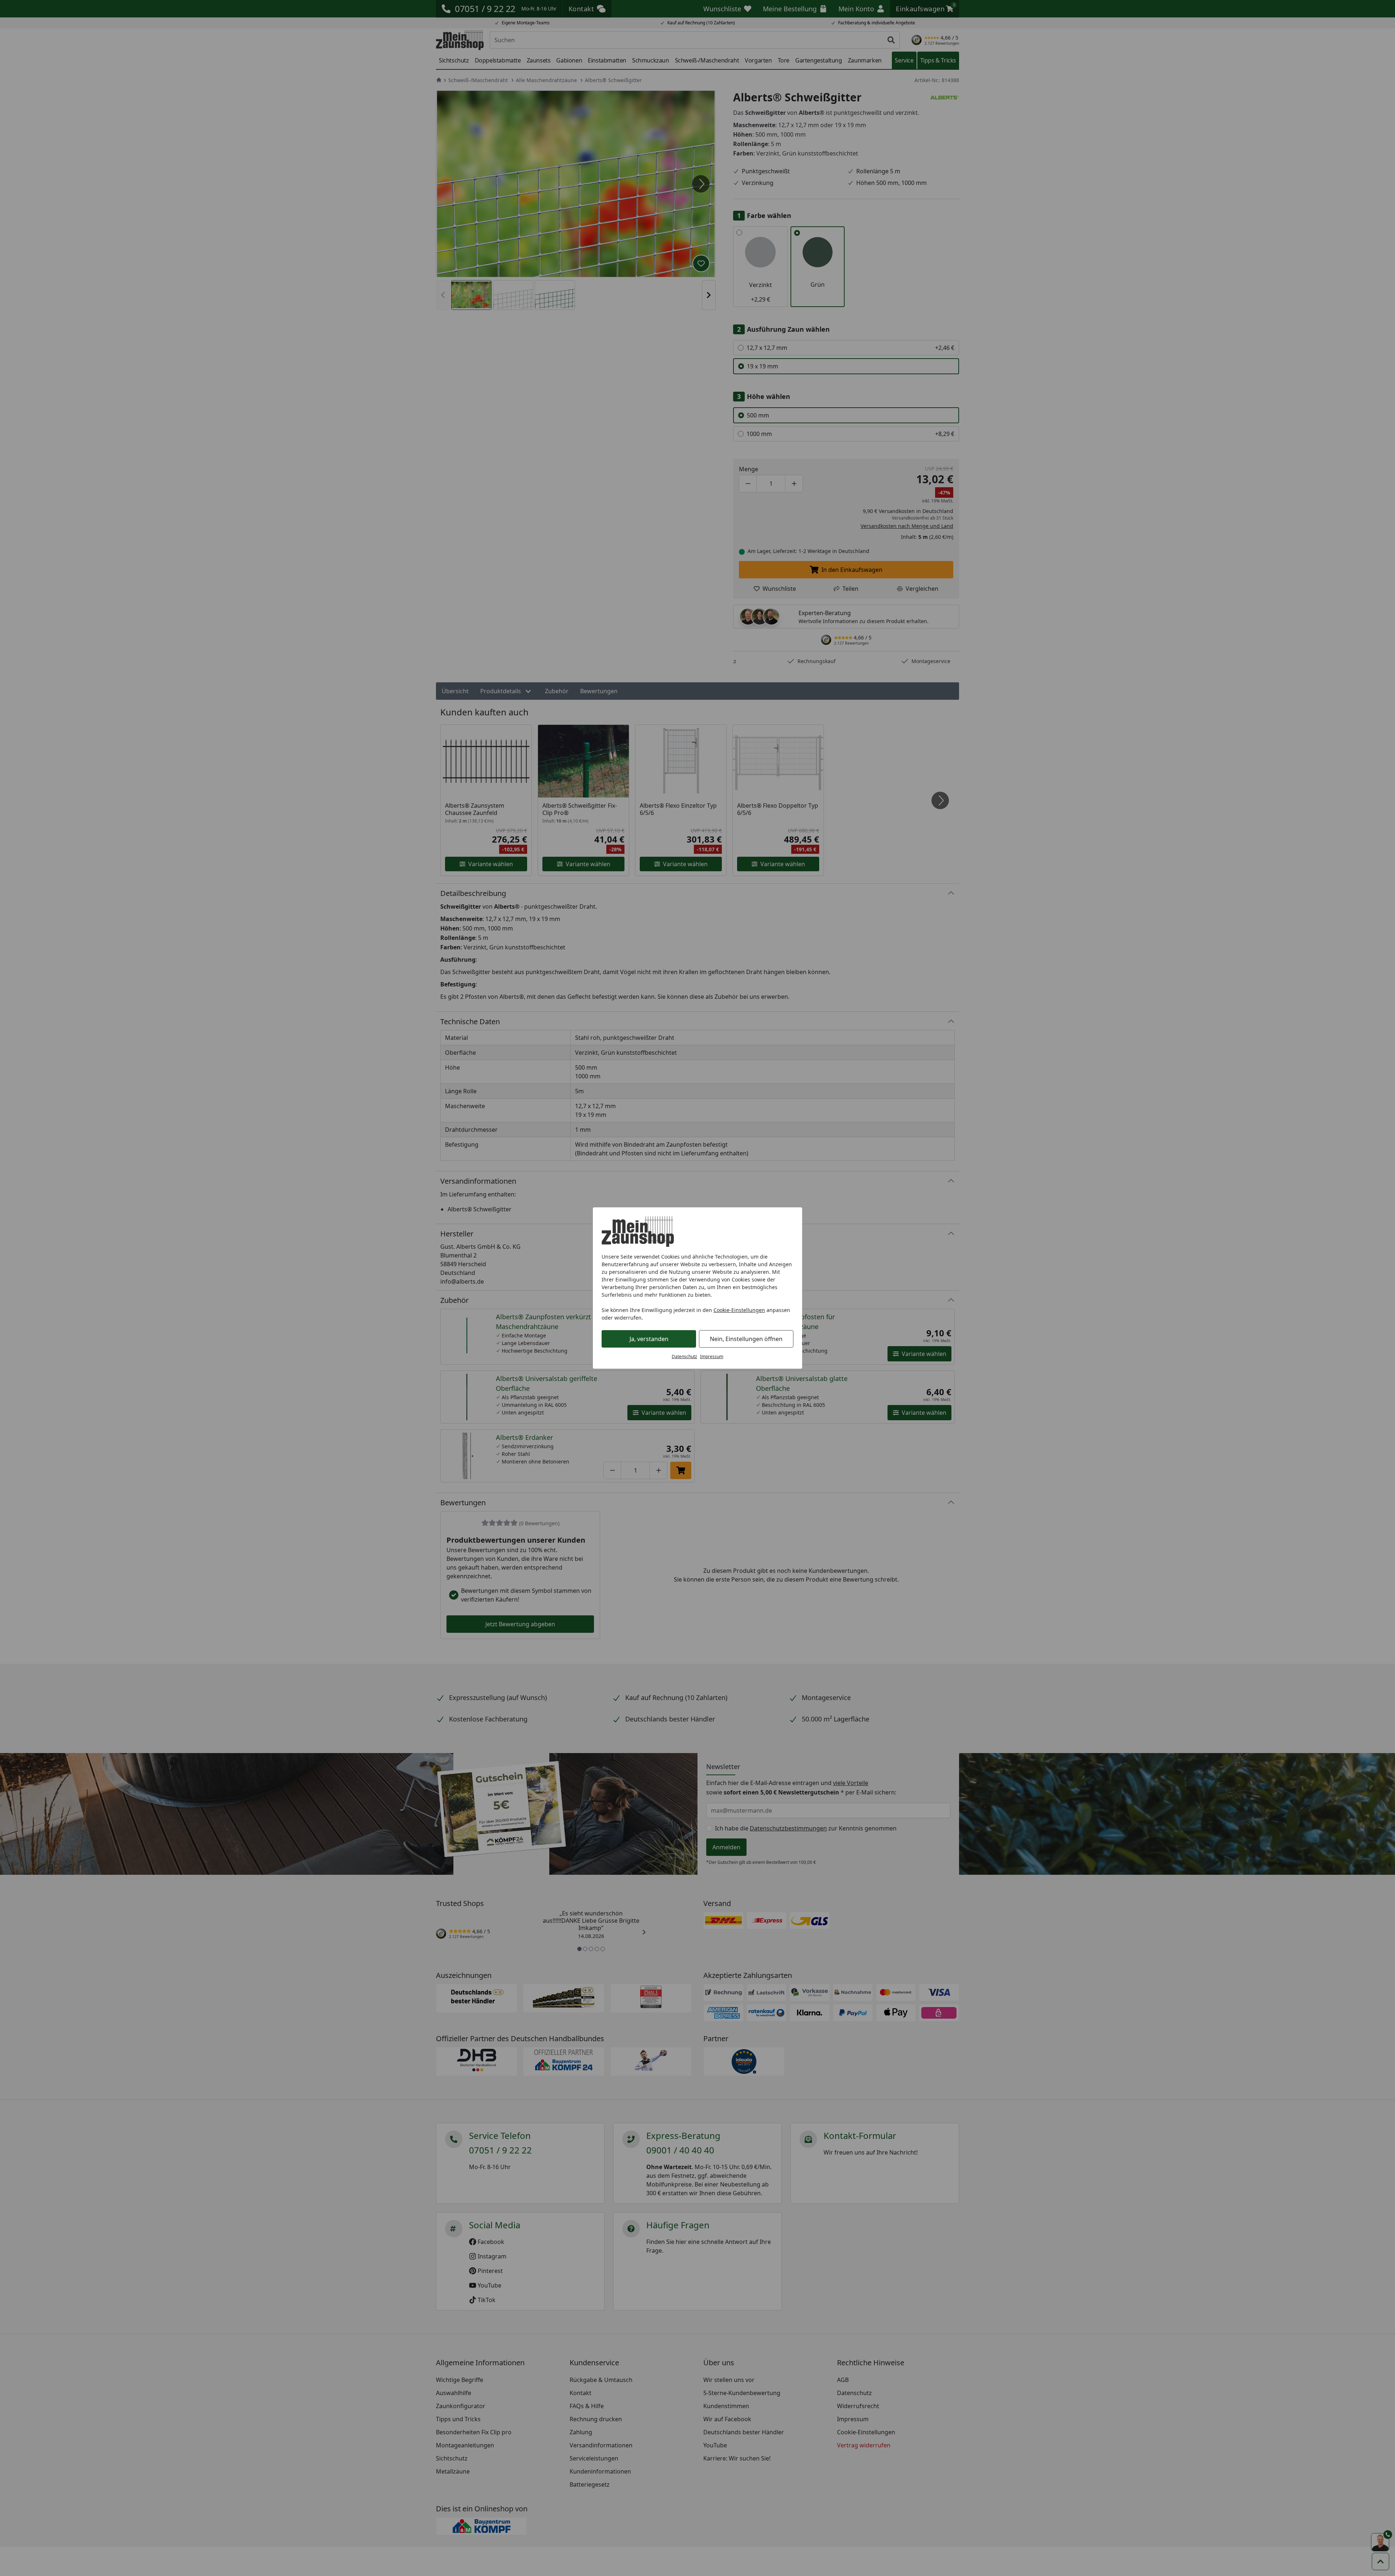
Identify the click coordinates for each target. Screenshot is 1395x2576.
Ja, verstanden (649, 1339)
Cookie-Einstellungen (739, 1310)
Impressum (712, 1356)
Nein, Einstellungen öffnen (746, 1339)
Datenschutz (684, 1356)
